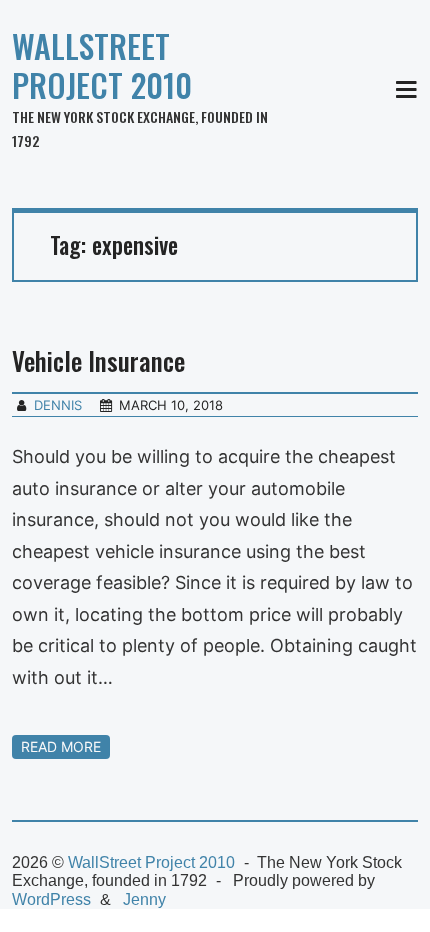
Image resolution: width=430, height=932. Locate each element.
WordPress (51, 899)
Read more (61, 746)
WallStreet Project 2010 (102, 65)
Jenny (144, 899)
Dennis (58, 405)
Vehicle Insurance (98, 360)
